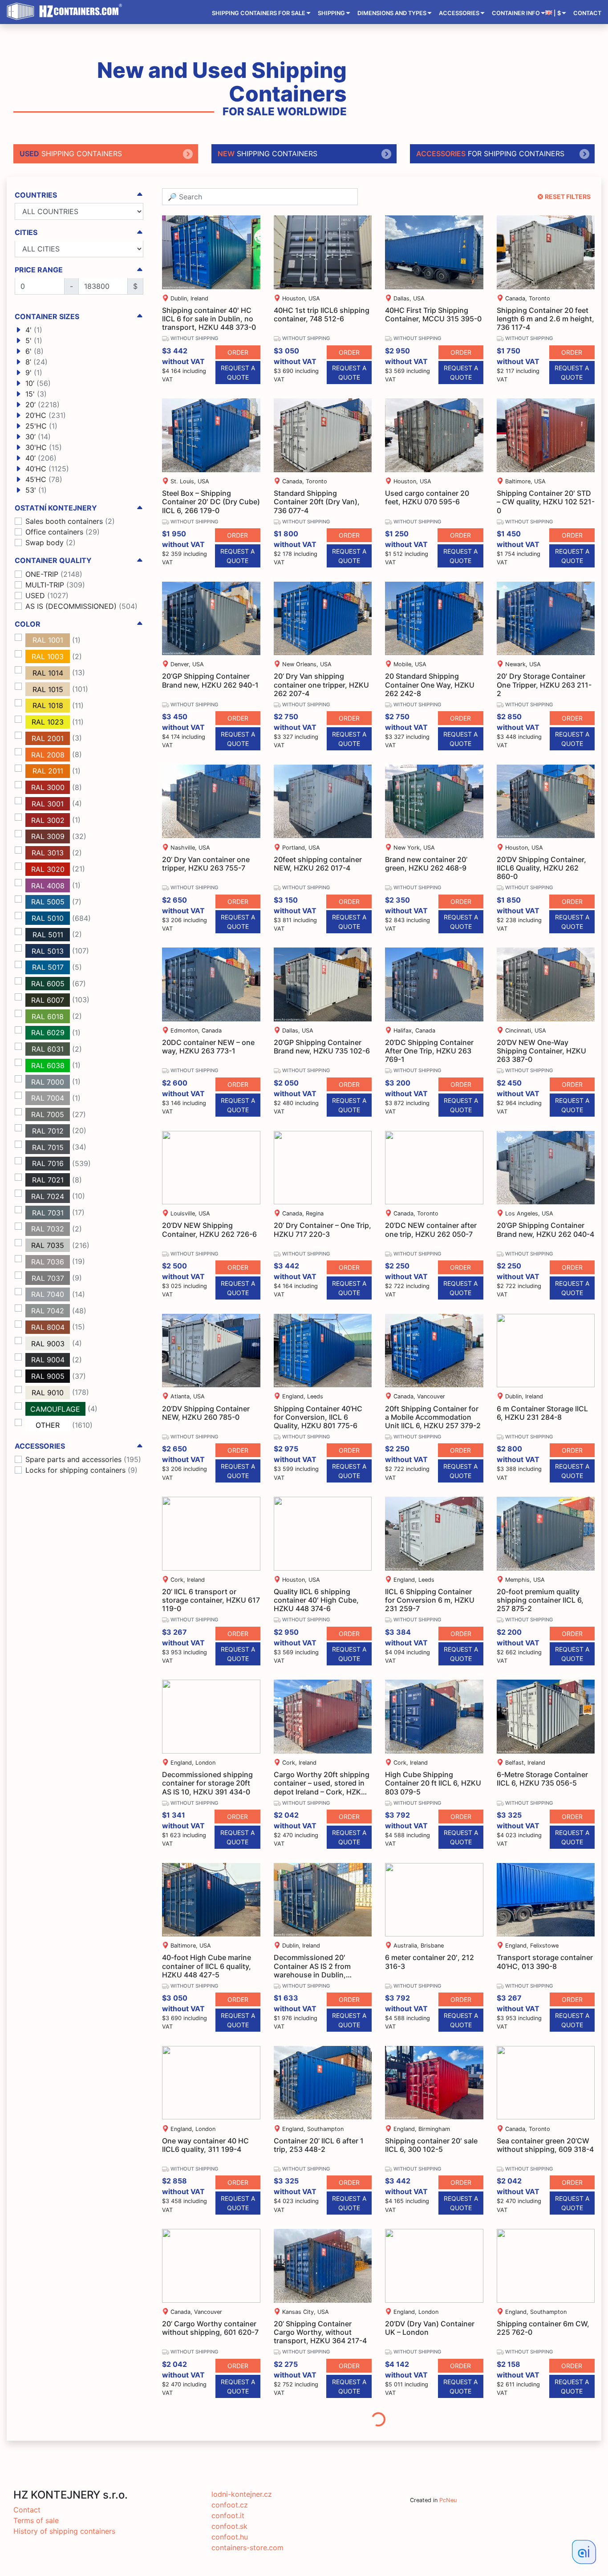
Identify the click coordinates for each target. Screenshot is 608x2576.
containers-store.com (247, 2548)
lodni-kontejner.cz (242, 2494)
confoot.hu (230, 2537)
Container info (516, 13)
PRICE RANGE (39, 270)
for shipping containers (490, 154)
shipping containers (71, 154)
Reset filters (568, 196)
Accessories (459, 13)
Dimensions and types (392, 13)
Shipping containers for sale (259, 13)
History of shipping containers (64, 2531)
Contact (587, 13)
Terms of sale (36, 2520)
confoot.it (228, 2515)
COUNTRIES (36, 195)
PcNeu (448, 2500)
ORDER (238, 352)
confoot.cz (230, 2505)
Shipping (331, 13)
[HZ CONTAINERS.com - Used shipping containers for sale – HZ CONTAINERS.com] (67, 12)
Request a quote (238, 373)
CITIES (26, 233)
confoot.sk (229, 2526)
